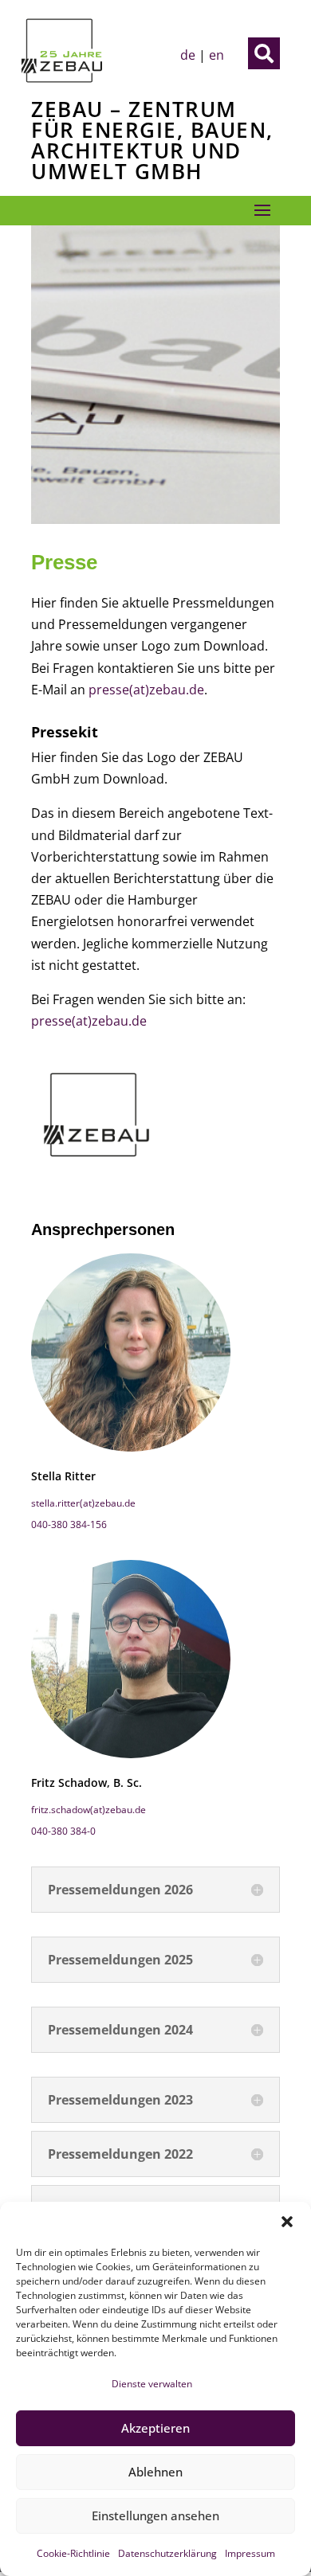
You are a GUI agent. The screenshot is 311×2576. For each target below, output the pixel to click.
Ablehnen (155, 2472)
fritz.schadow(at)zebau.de (89, 1810)
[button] (287, 2222)
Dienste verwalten (152, 2384)
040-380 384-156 (69, 1524)
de (188, 55)
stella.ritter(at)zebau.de (83, 1503)
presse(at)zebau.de (146, 690)
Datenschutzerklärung (167, 2553)
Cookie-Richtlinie (73, 2553)
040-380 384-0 (63, 1831)
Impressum (250, 2553)
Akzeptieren (155, 2428)
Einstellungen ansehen (155, 2515)
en (217, 55)
